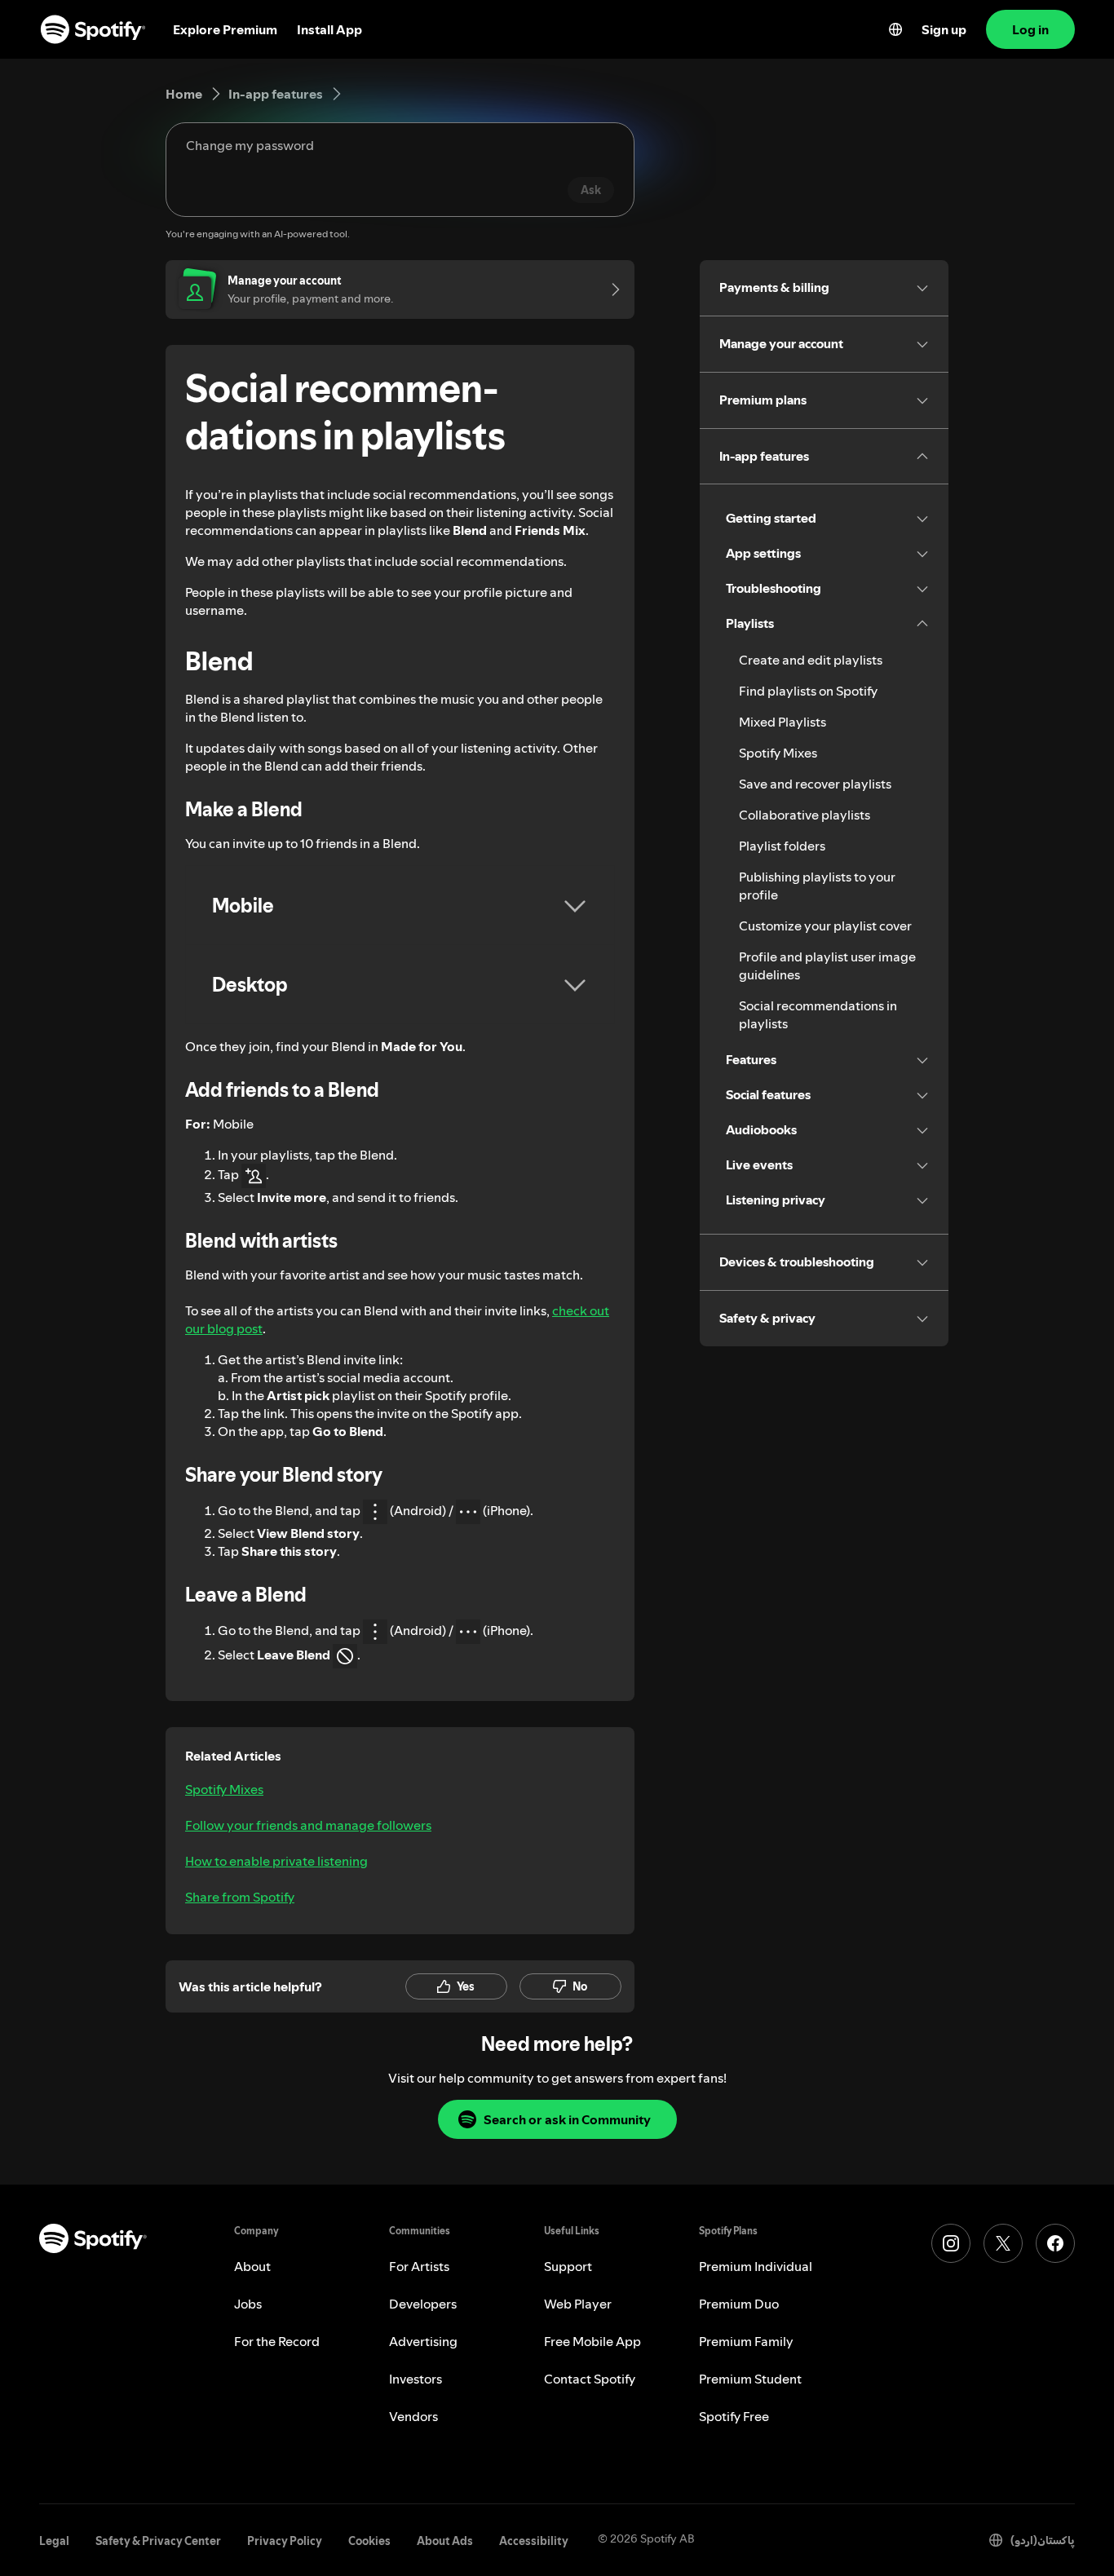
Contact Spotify (590, 2379)
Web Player (578, 2304)
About (252, 2266)
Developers (423, 2304)
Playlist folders (782, 846)
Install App (329, 29)
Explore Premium (225, 29)
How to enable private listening (276, 1861)
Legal (54, 2541)
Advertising (423, 2341)
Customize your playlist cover (825, 926)
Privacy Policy (285, 2541)
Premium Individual (756, 2266)
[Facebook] (1055, 2243)
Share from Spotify (240, 1897)
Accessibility (534, 2541)
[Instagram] (951, 2243)
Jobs (248, 2304)
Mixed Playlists (782, 722)
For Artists (419, 2266)
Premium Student (750, 2379)
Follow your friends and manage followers (308, 1825)
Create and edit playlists (811, 660)
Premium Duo (739, 2304)
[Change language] (895, 29)
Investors (416, 2379)
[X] (1003, 2243)
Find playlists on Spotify (808, 691)
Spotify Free (734, 2416)
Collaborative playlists (805, 815)
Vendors (413, 2416)
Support (568, 2266)
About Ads (445, 2541)
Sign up (944, 29)
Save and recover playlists (815, 784)
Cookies (369, 2541)
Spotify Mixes (224, 1789)
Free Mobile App (592, 2341)
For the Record (277, 2341)
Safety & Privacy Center (158, 2541)
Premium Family (746, 2341)
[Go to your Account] (610, 289)
